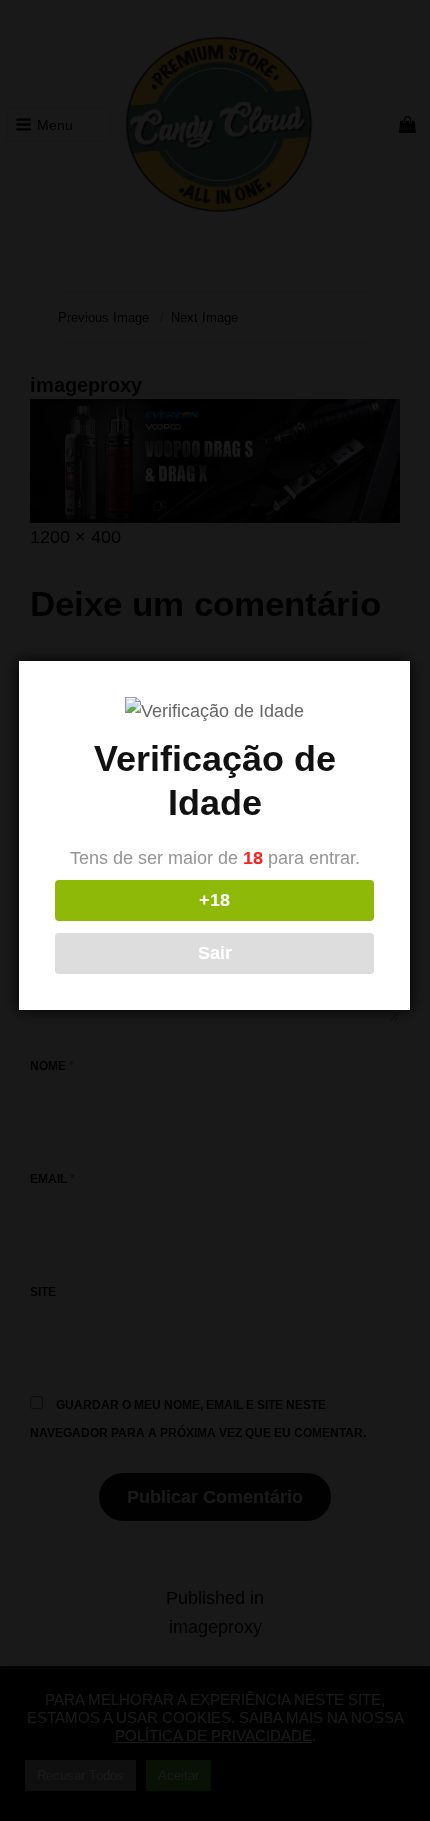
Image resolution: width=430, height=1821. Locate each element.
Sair (215, 953)
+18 (214, 900)
